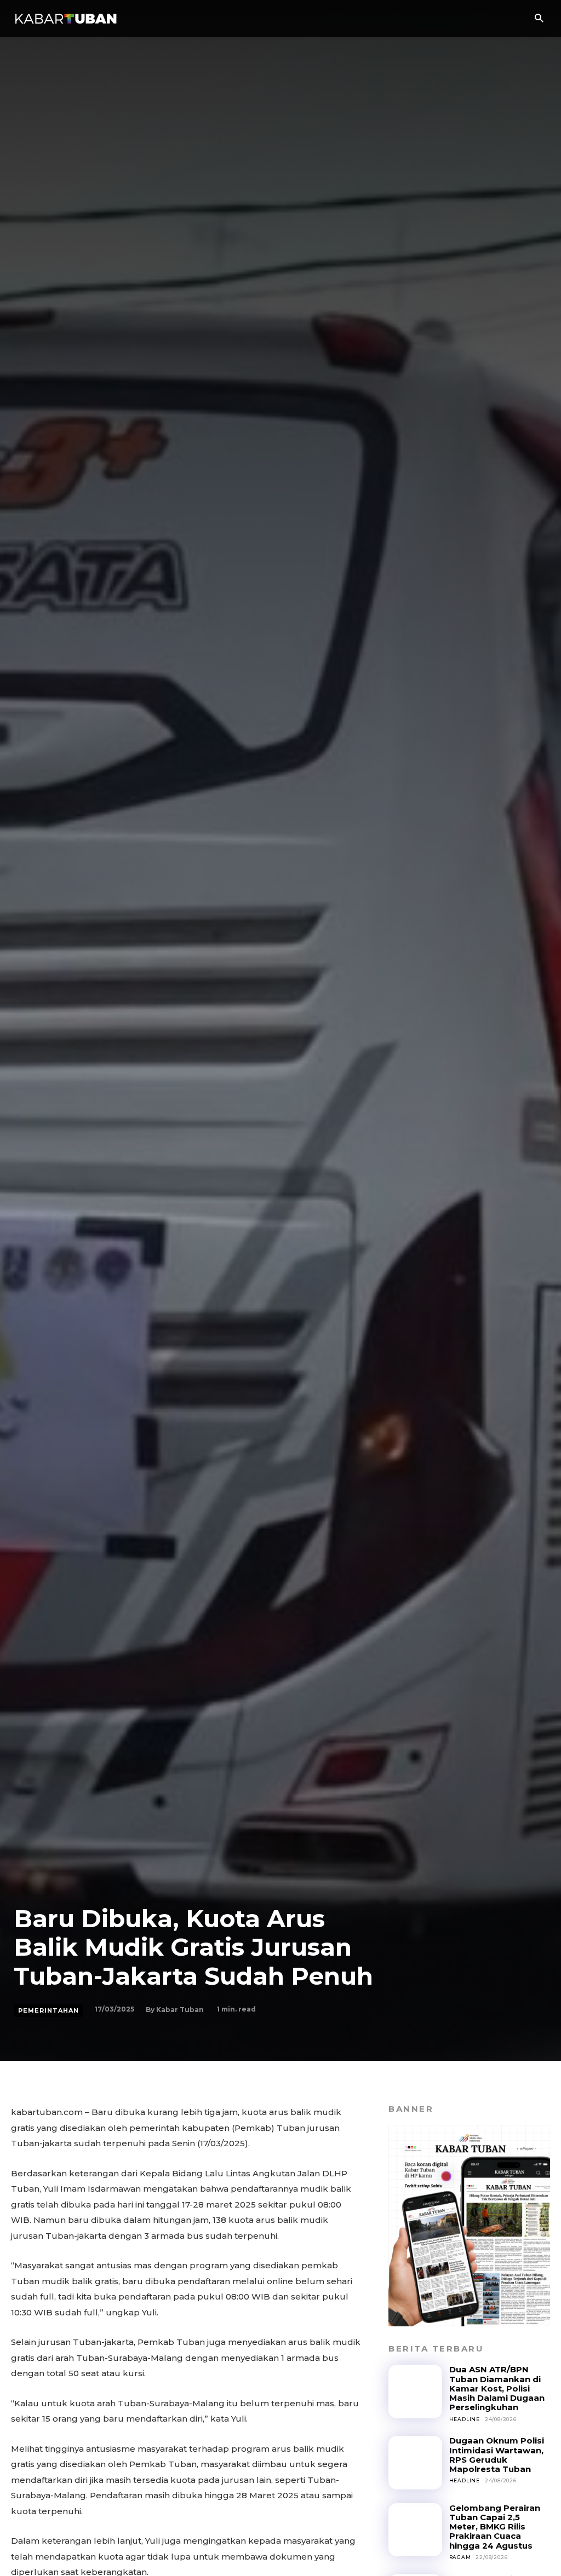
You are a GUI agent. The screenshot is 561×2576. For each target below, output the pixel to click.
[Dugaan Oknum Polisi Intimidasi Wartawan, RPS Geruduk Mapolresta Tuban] (415, 2462)
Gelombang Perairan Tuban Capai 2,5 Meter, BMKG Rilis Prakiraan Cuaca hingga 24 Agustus (495, 2527)
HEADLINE (465, 2419)
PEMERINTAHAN (48, 2010)
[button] (539, 19)
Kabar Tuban (180, 2010)
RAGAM (460, 2557)
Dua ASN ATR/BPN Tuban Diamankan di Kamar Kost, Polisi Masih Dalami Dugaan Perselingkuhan (497, 2388)
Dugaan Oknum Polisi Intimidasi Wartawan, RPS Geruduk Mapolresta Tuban (497, 2455)
